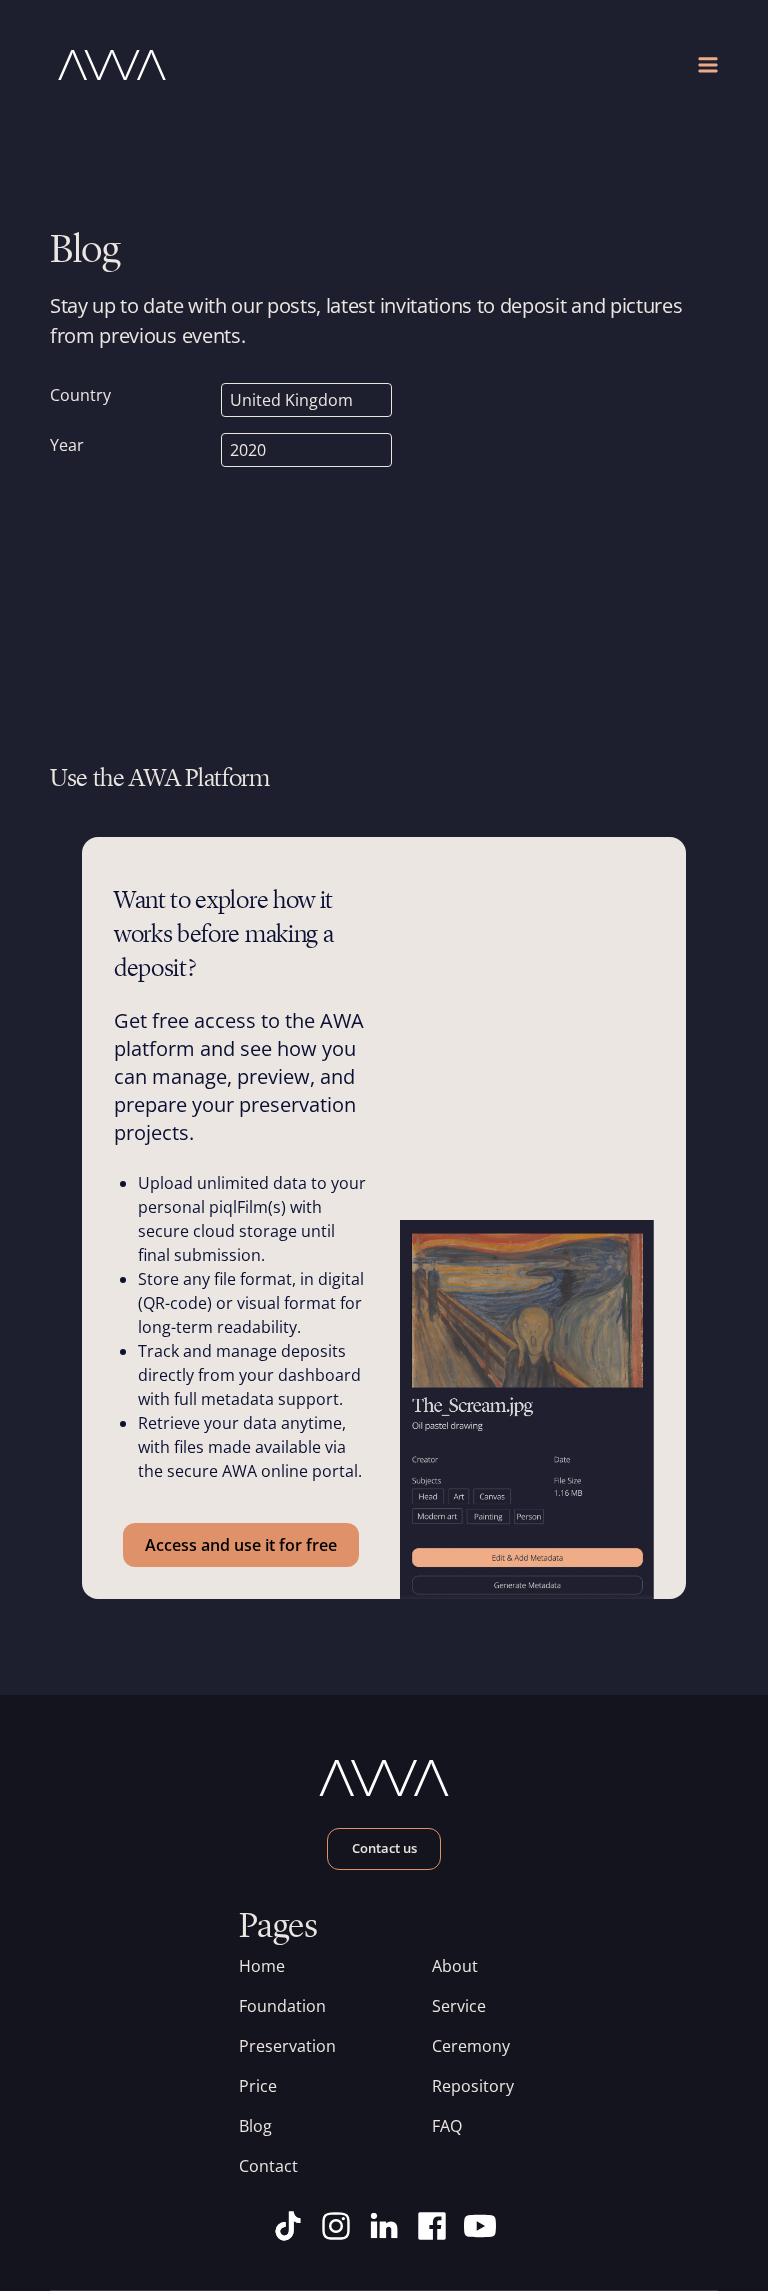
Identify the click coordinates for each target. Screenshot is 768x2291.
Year (67, 445)
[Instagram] (336, 2226)
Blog (255, 2126)
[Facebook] (432, 2226)
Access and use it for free (241, 1545)
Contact (268, 2166)
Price (258, 2086)
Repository (473, 2086)
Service (459, 2006)
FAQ (447, 2126)
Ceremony (471, 2046)
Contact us (384, 1848)
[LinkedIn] (384, 2226)
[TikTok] (288, 2226)
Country (80, 395)
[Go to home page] (217, 65)
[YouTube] (480, 2226)
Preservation (287, 2046)
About (455, 1966)
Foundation (282, 2006)
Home (262, 1966)
